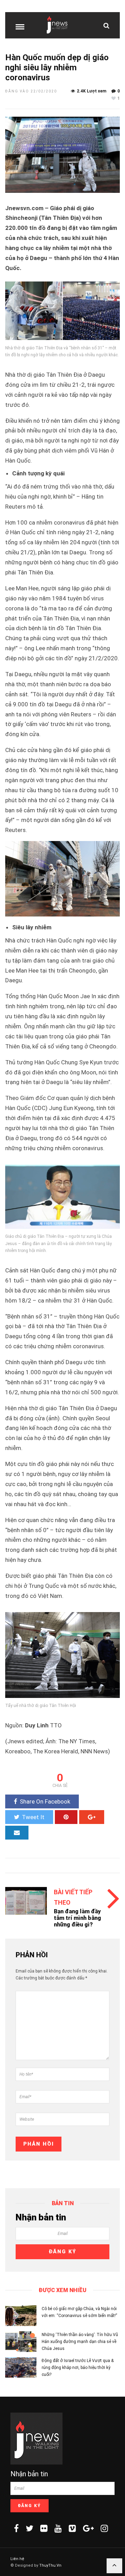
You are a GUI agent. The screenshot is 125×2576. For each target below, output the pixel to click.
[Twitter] (30, 2528)
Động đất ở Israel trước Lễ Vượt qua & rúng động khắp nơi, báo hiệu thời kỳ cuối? (78, 2368)
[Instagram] (104, 2528)
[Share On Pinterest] (66, 1817)
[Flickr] (44, 2528)
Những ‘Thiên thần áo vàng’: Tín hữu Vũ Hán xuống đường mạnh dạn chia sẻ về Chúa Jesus (80, 2342)
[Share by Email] (17, 1833)
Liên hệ (17, 2559)
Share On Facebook (45, 1801)
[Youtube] (58, 2528)
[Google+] (88, 2528)
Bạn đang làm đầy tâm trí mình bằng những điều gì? (77, 1918)
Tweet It (33, 1817)
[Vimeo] (72, 2528)
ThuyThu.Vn (50, 2565)
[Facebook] (16, 2528)
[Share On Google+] (92, 1817)
